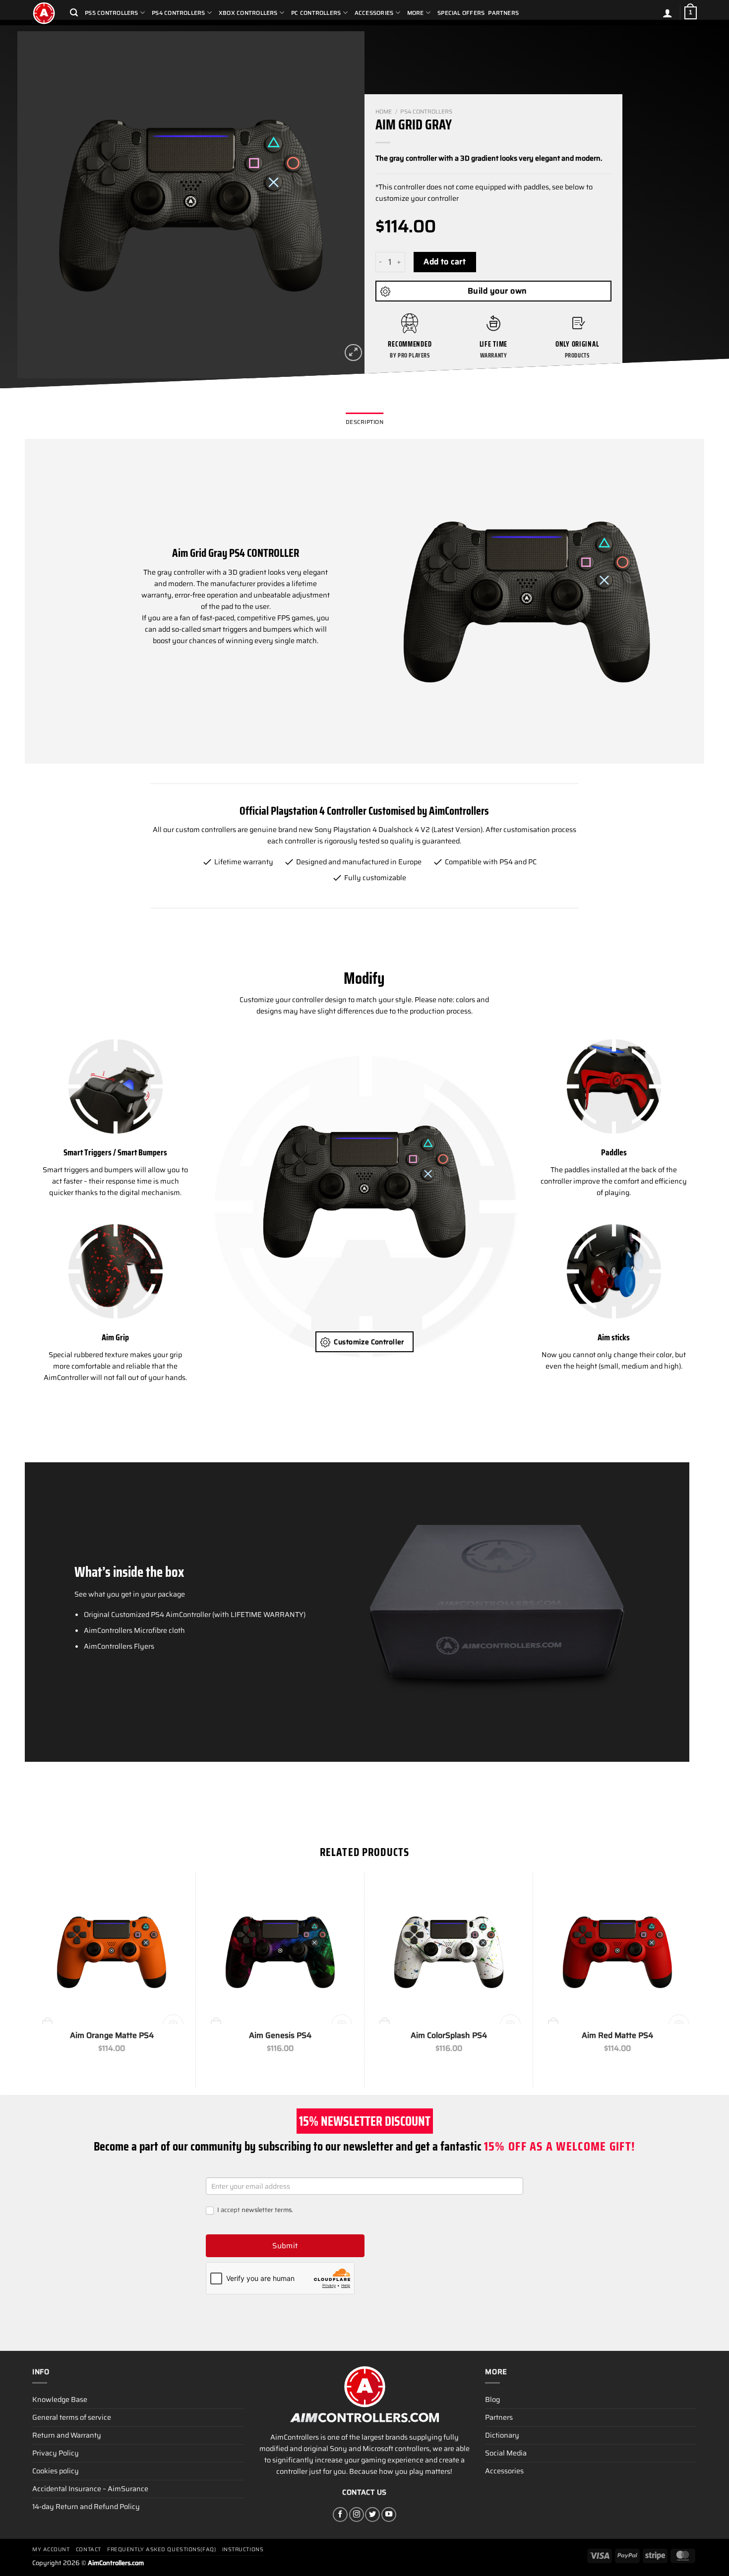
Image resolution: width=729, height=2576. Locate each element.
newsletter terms (267, 2210)
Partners (503, 13)
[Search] (74, 13)
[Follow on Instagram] (357, 2515)
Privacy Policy (56, 2453)
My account (51, 2549)
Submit (285, 2246)
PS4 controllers (426, 112)
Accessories (504, 2471)
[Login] (668, 13)
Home (384, 112)
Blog (492, 2399)
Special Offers (461, 13)
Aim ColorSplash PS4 (449, 2036)
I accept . (254, 2210)
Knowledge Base (60, 2399)
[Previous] (37, 205)
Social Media (506, 2453)
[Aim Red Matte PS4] (617, 1952)
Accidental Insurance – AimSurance (90, 2489)
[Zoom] (353, 353)
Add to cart (445, 262)
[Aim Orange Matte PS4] (112, 1952)
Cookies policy (56, 2471)
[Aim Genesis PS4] (280, 1952)
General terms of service (72, 2417)
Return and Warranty (67, 2435)
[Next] (345, 205)
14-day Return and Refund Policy (86, 2507)
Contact (89, 2549)
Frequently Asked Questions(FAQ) (161, 2549)
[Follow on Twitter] (372, 2515)
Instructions (243, 2549)
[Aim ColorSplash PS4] (449, 1952)
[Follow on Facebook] (340, 2515)
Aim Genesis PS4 (280, 2036)
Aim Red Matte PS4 (617, 2036)
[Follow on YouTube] (389, 2515)
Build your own (497, 291)
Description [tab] (364, 422)
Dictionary (502, 2435)
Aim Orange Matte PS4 (112, 2036)
